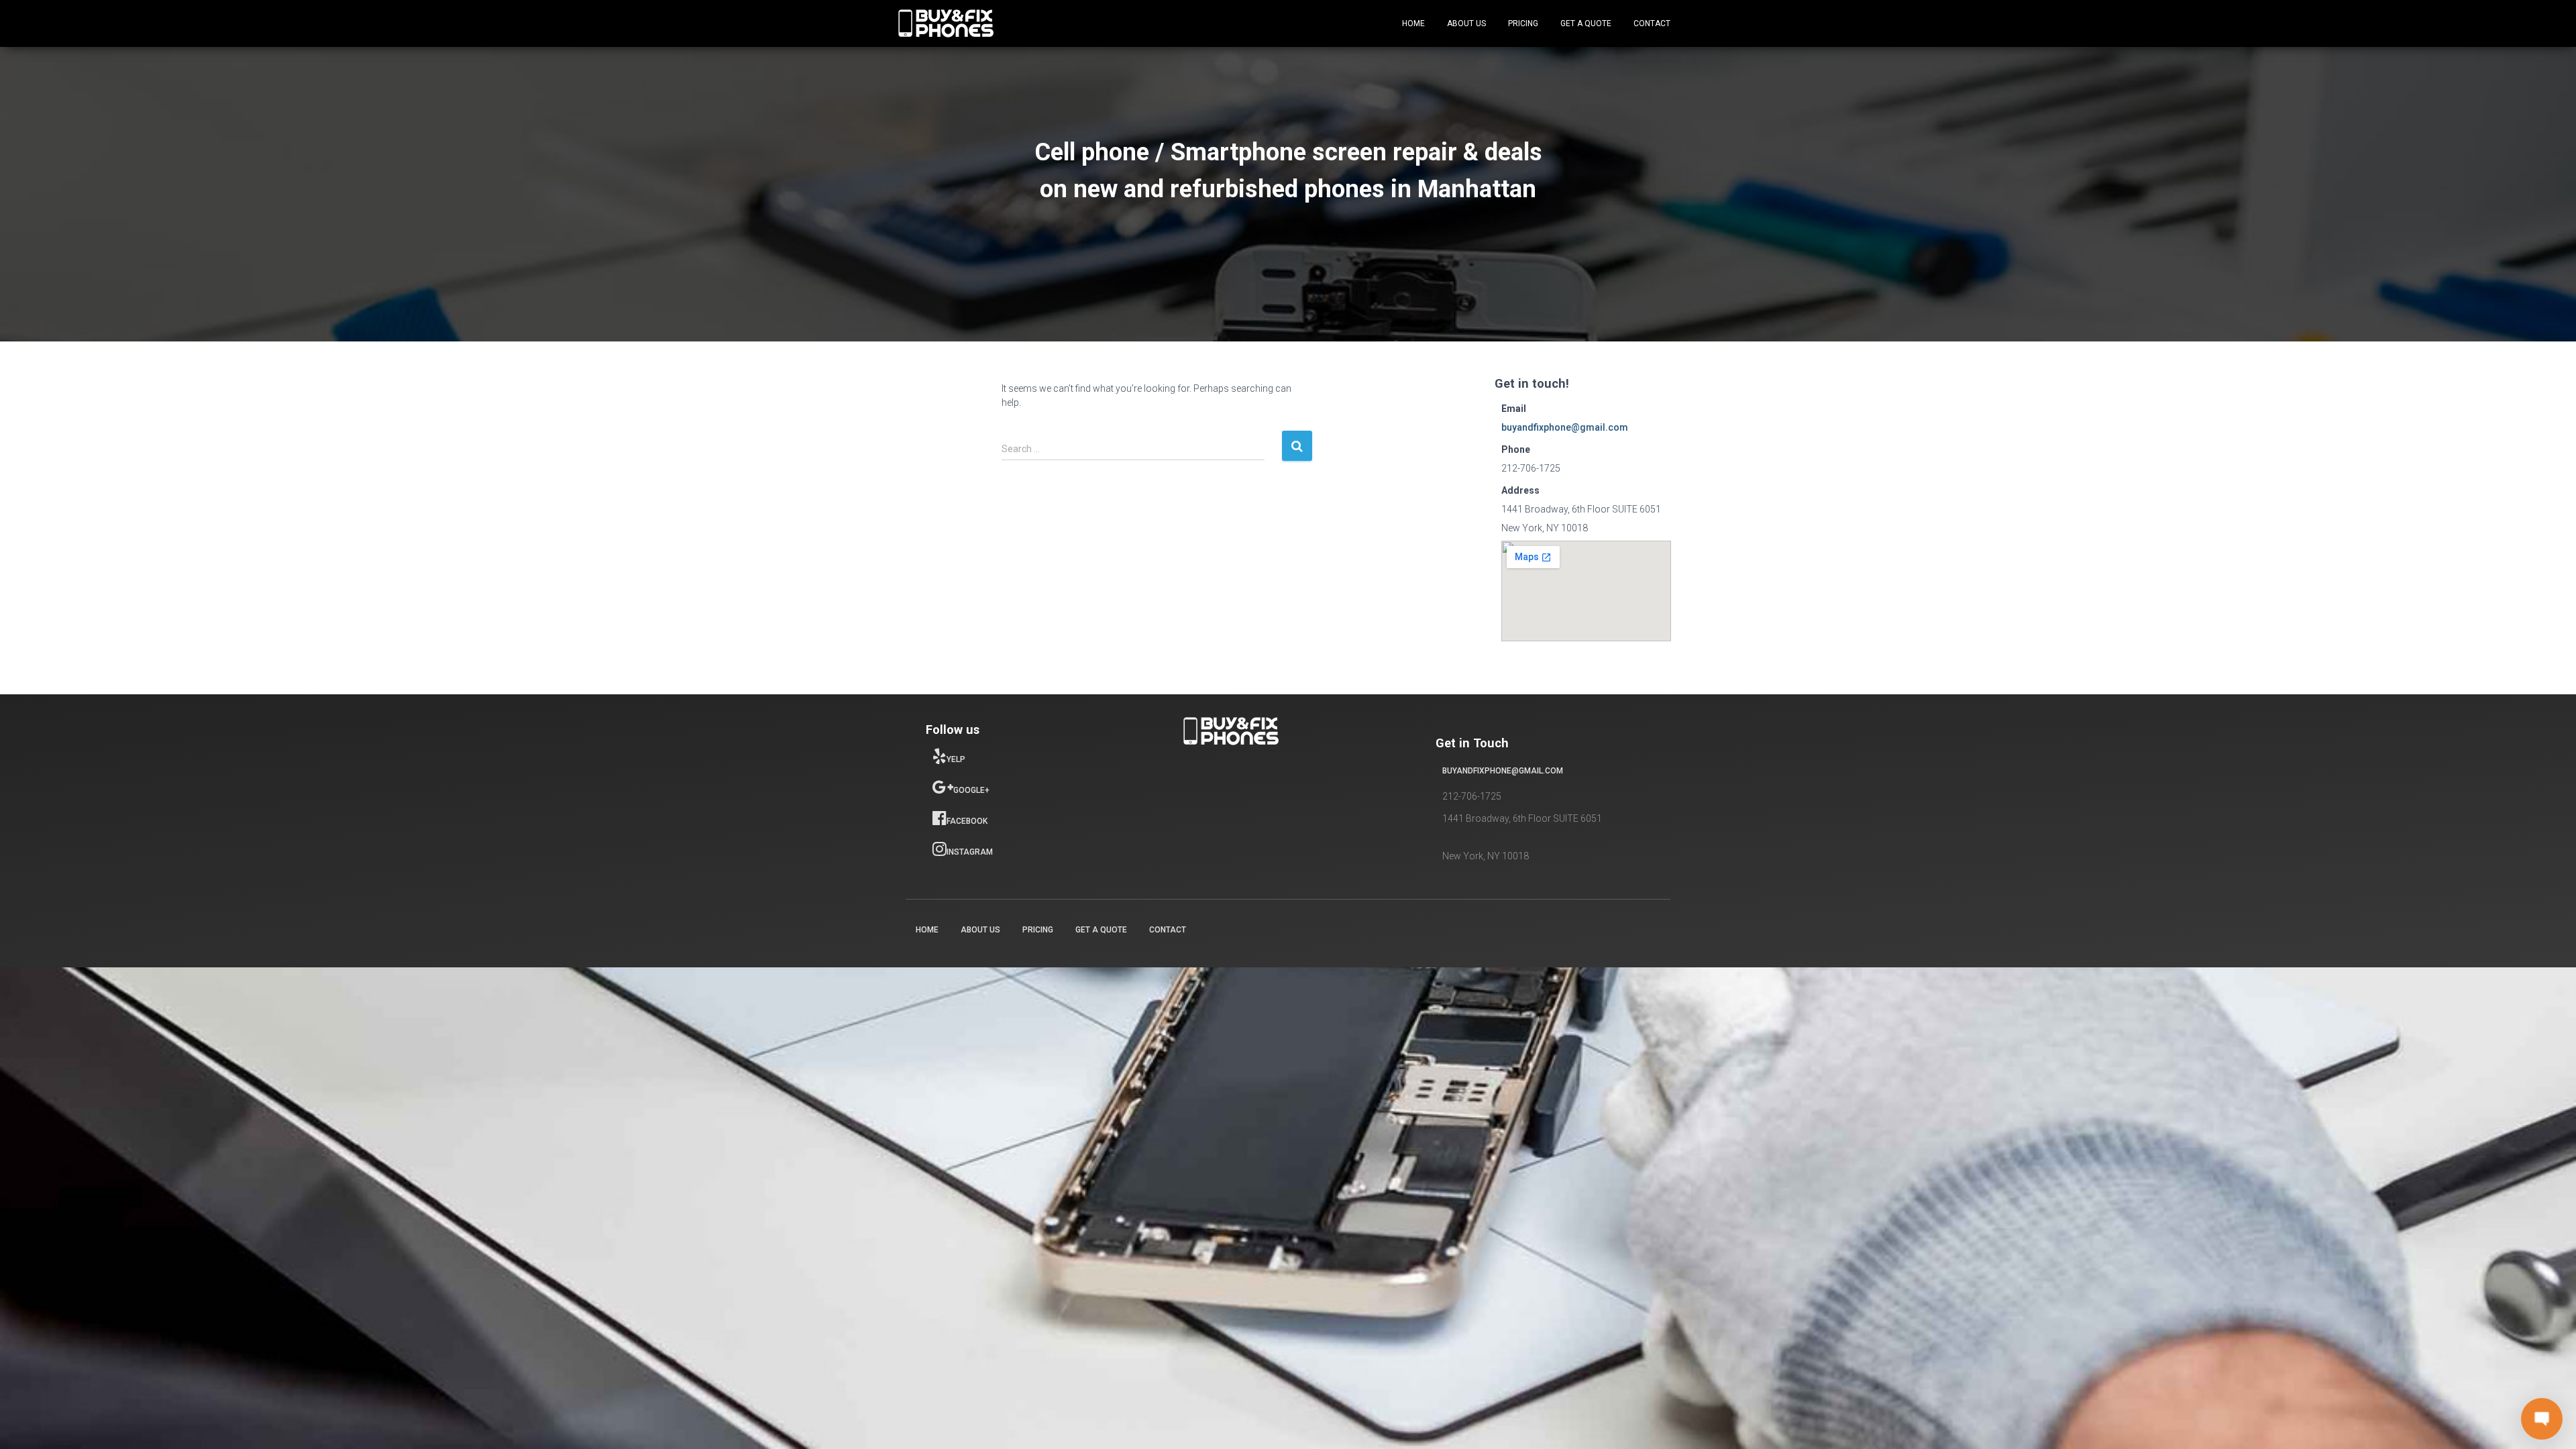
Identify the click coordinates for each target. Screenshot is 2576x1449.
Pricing (1523, 23)
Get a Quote (1586, 23)
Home (1413, 23)
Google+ (971, 790)
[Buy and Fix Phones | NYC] (946, 23)
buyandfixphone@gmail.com (1565, 427)
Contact (1652, 23)
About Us (1466, 23)
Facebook (967, 821)
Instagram (970, 852)
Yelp (956, 759)
